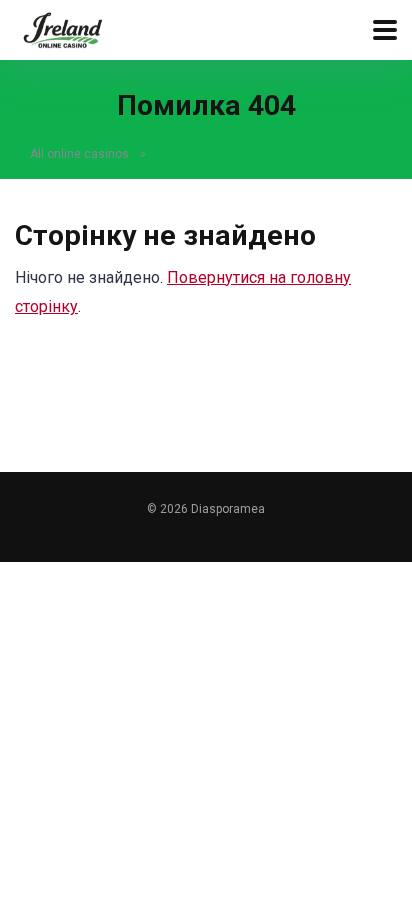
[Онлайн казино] (62, 27)
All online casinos (79, 154)
